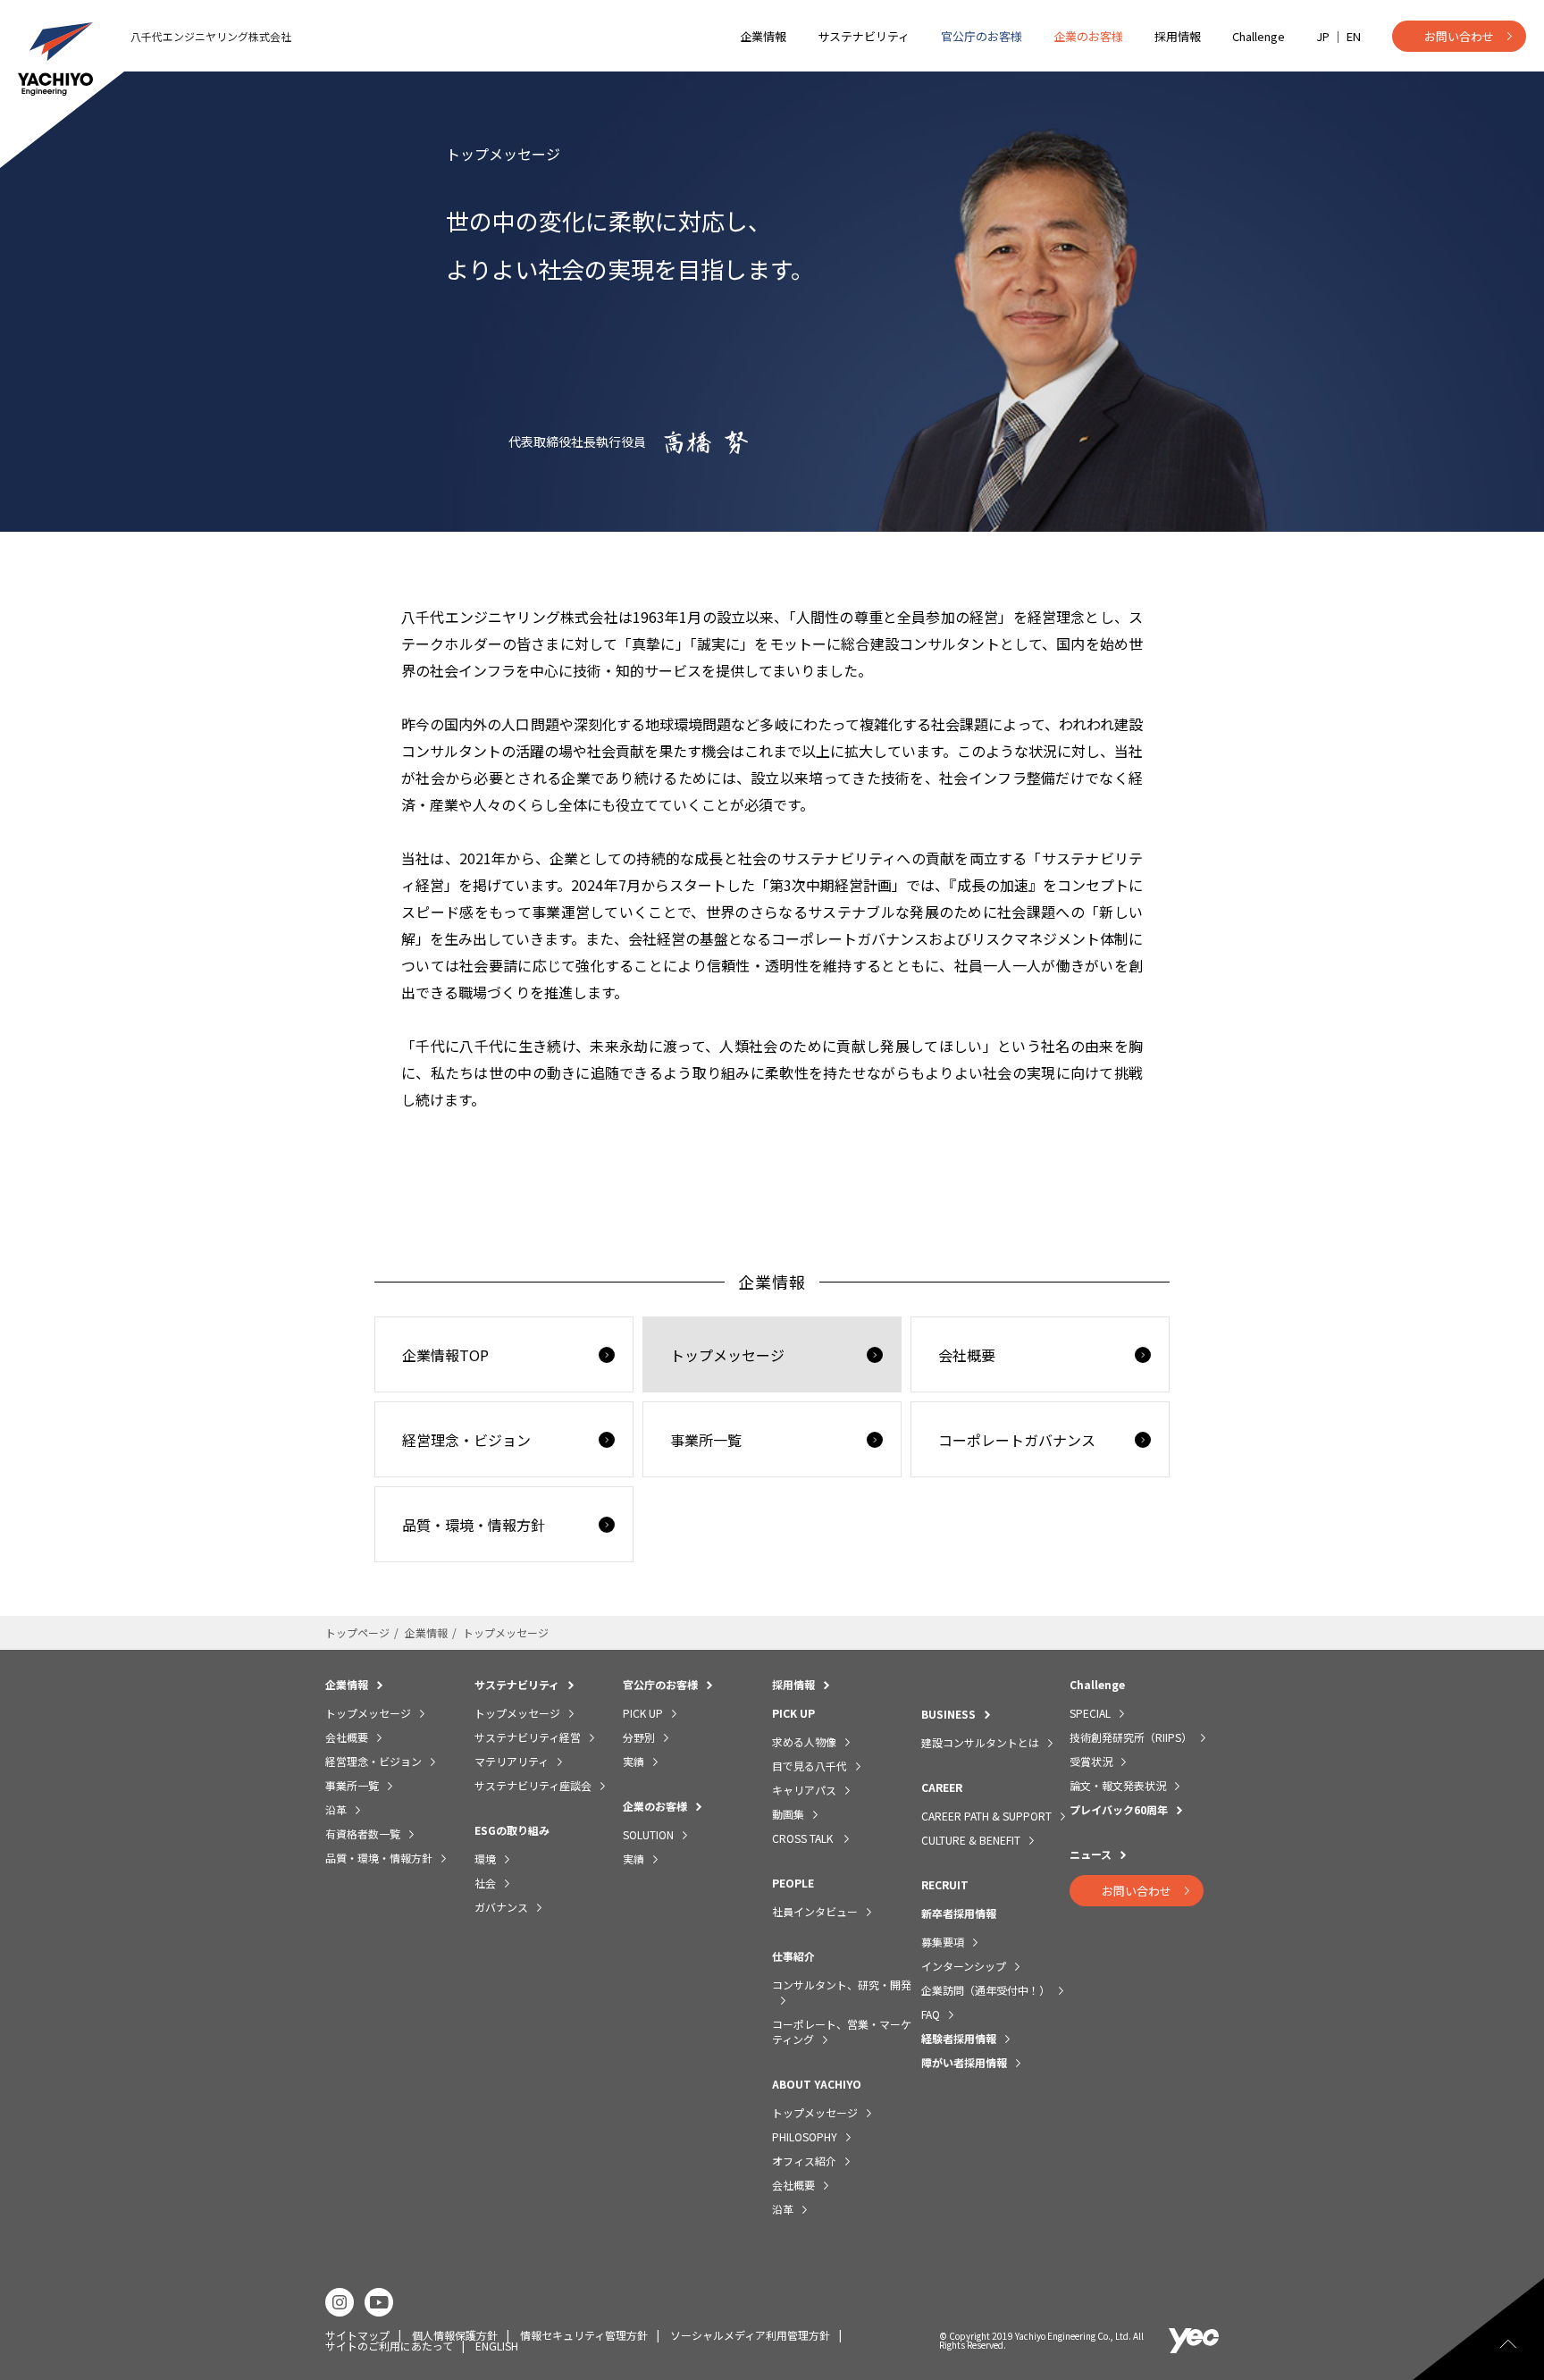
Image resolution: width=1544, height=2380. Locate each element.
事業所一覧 (706, 1440)
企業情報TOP (445, 1355)
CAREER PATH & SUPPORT (986, 1816)
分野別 (639, 1737)
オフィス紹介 (804, 2161)
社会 (485, 1883)
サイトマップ (357, 2335)
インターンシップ (964, 1966)
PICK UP (643, 1713)
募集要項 (943, 1942)
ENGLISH (497, 2346)
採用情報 (1178, 36)
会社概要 (967, 1355)
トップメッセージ (727, 1355)
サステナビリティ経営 (528, 1737)
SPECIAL (1090, 1713)
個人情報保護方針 (455, 2335)
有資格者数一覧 (363, 1833)
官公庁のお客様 (982, 36)
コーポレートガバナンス (1017, 1440)
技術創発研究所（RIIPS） (1131, 1737)
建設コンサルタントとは (980, 1742)
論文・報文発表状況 (1118, 1785)
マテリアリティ (512, 1761)
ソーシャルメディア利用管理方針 (750, 2335)
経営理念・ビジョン (466, 1440)
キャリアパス (804, 1790)
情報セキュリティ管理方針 (584, 2335)
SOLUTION (648, 1834)
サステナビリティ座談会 (533, 1785)
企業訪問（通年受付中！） (986, 1990)
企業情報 (763, 36)
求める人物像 (804, 1741)
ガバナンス (501, 1907)
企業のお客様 (1088, 36)
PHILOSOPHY (805, 2136)
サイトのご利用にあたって (389, 2346)
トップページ (357, 1632)
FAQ (931, 2014)
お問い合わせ (1459, 36)
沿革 (336, 1809)
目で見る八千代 (810, 1766)
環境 (485, 1859)
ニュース (1091, 1854)
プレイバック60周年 (1119, 1809)
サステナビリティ (864, 36)
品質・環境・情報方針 (474, 1525)
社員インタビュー (815, 1911)
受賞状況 (1091, 1761)
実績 (634, 1761)
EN (1354, 36)
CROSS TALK (804, 1838)
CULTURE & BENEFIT (971, 1840)
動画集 (788, 1814)
